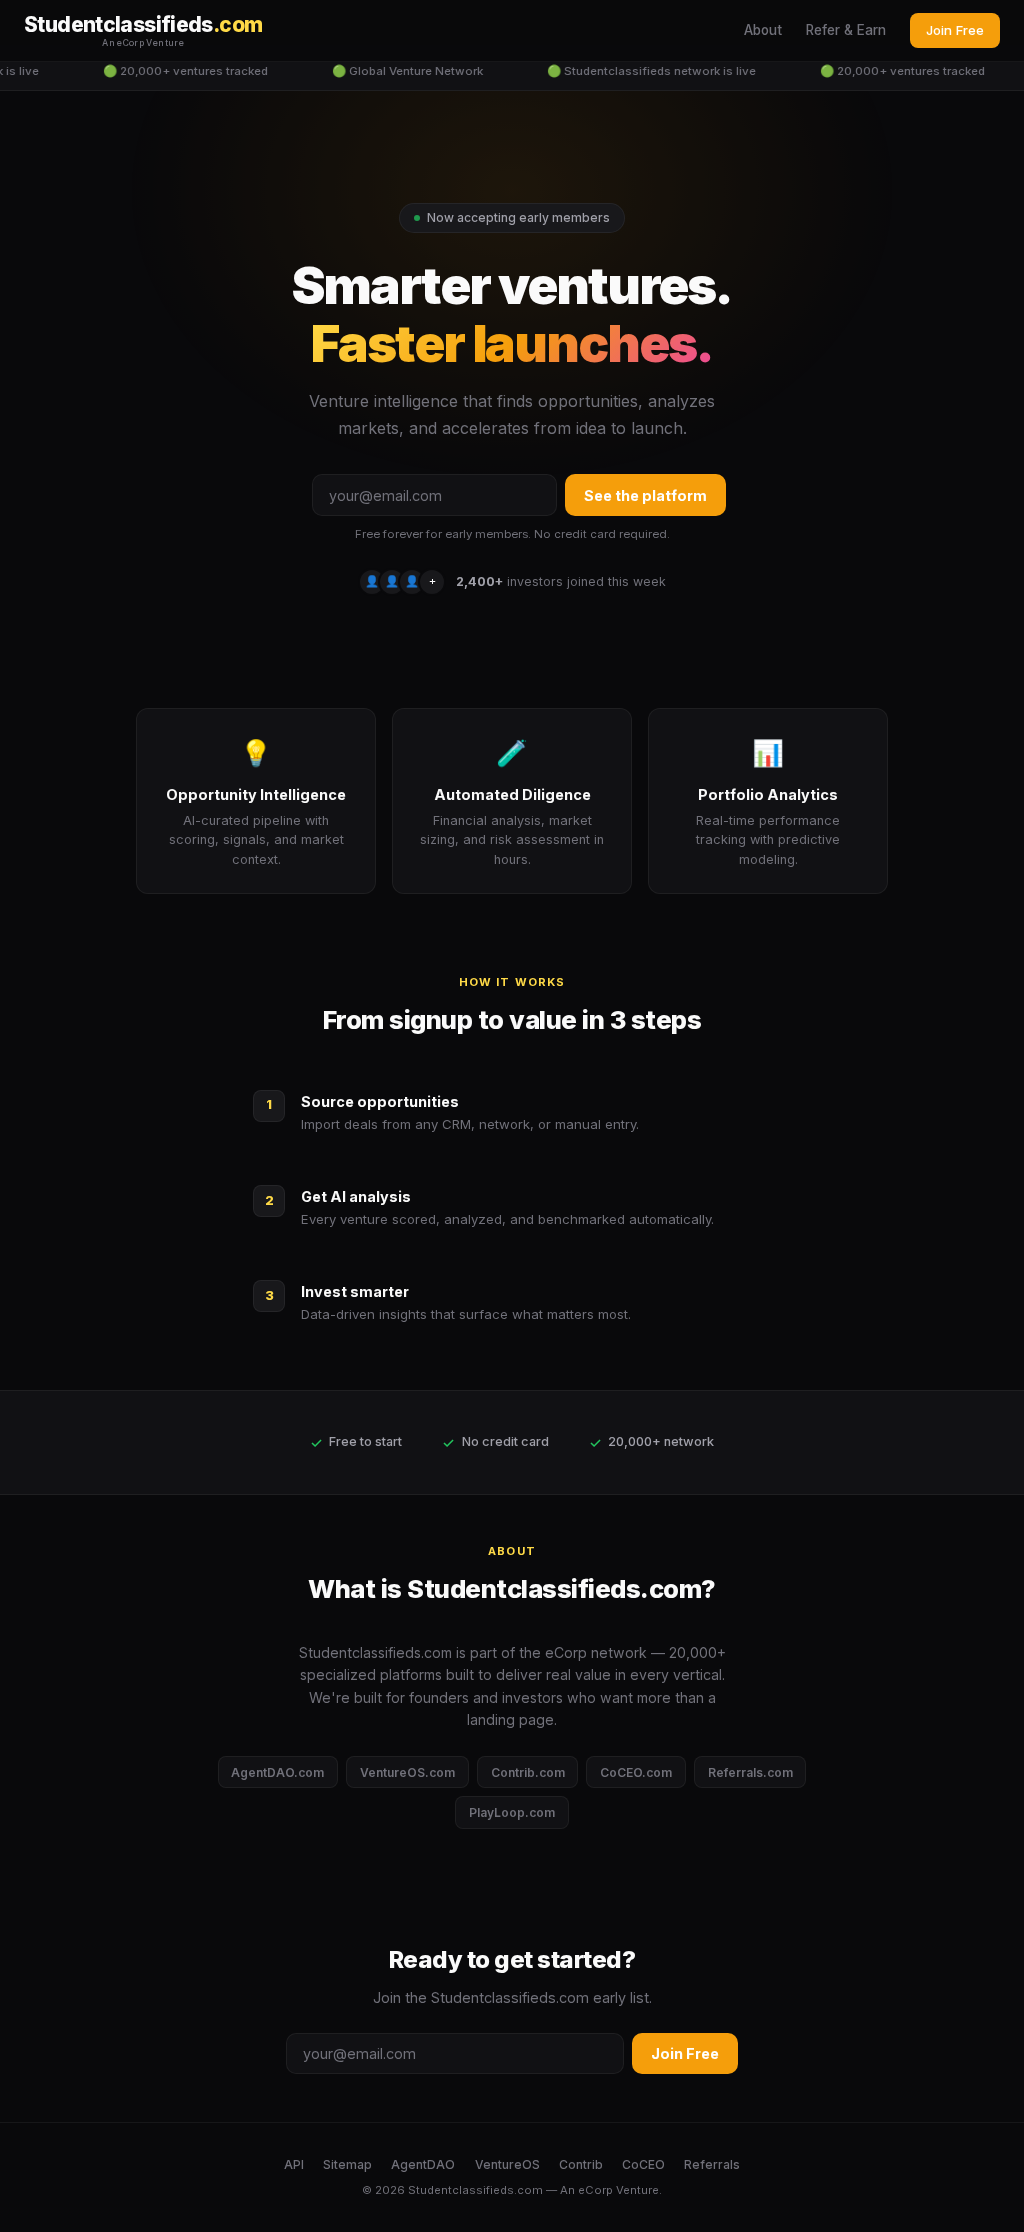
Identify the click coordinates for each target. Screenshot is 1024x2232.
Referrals (712, 2164)
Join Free (955, 30)
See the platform (645, 495)
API (294, 2164)
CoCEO (643, 2164)
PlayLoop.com (512, 1812)
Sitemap (347, 2164)
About (763, 30)
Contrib (581, 2164)
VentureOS (507, 2164)
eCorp (595, 2190)
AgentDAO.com (277, 1772)
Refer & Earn (846, 30)
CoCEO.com (636, 1772)
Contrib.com (528, 1772)
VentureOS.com (407, 1772)
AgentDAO (423, 2164)
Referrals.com (750, 1772)
